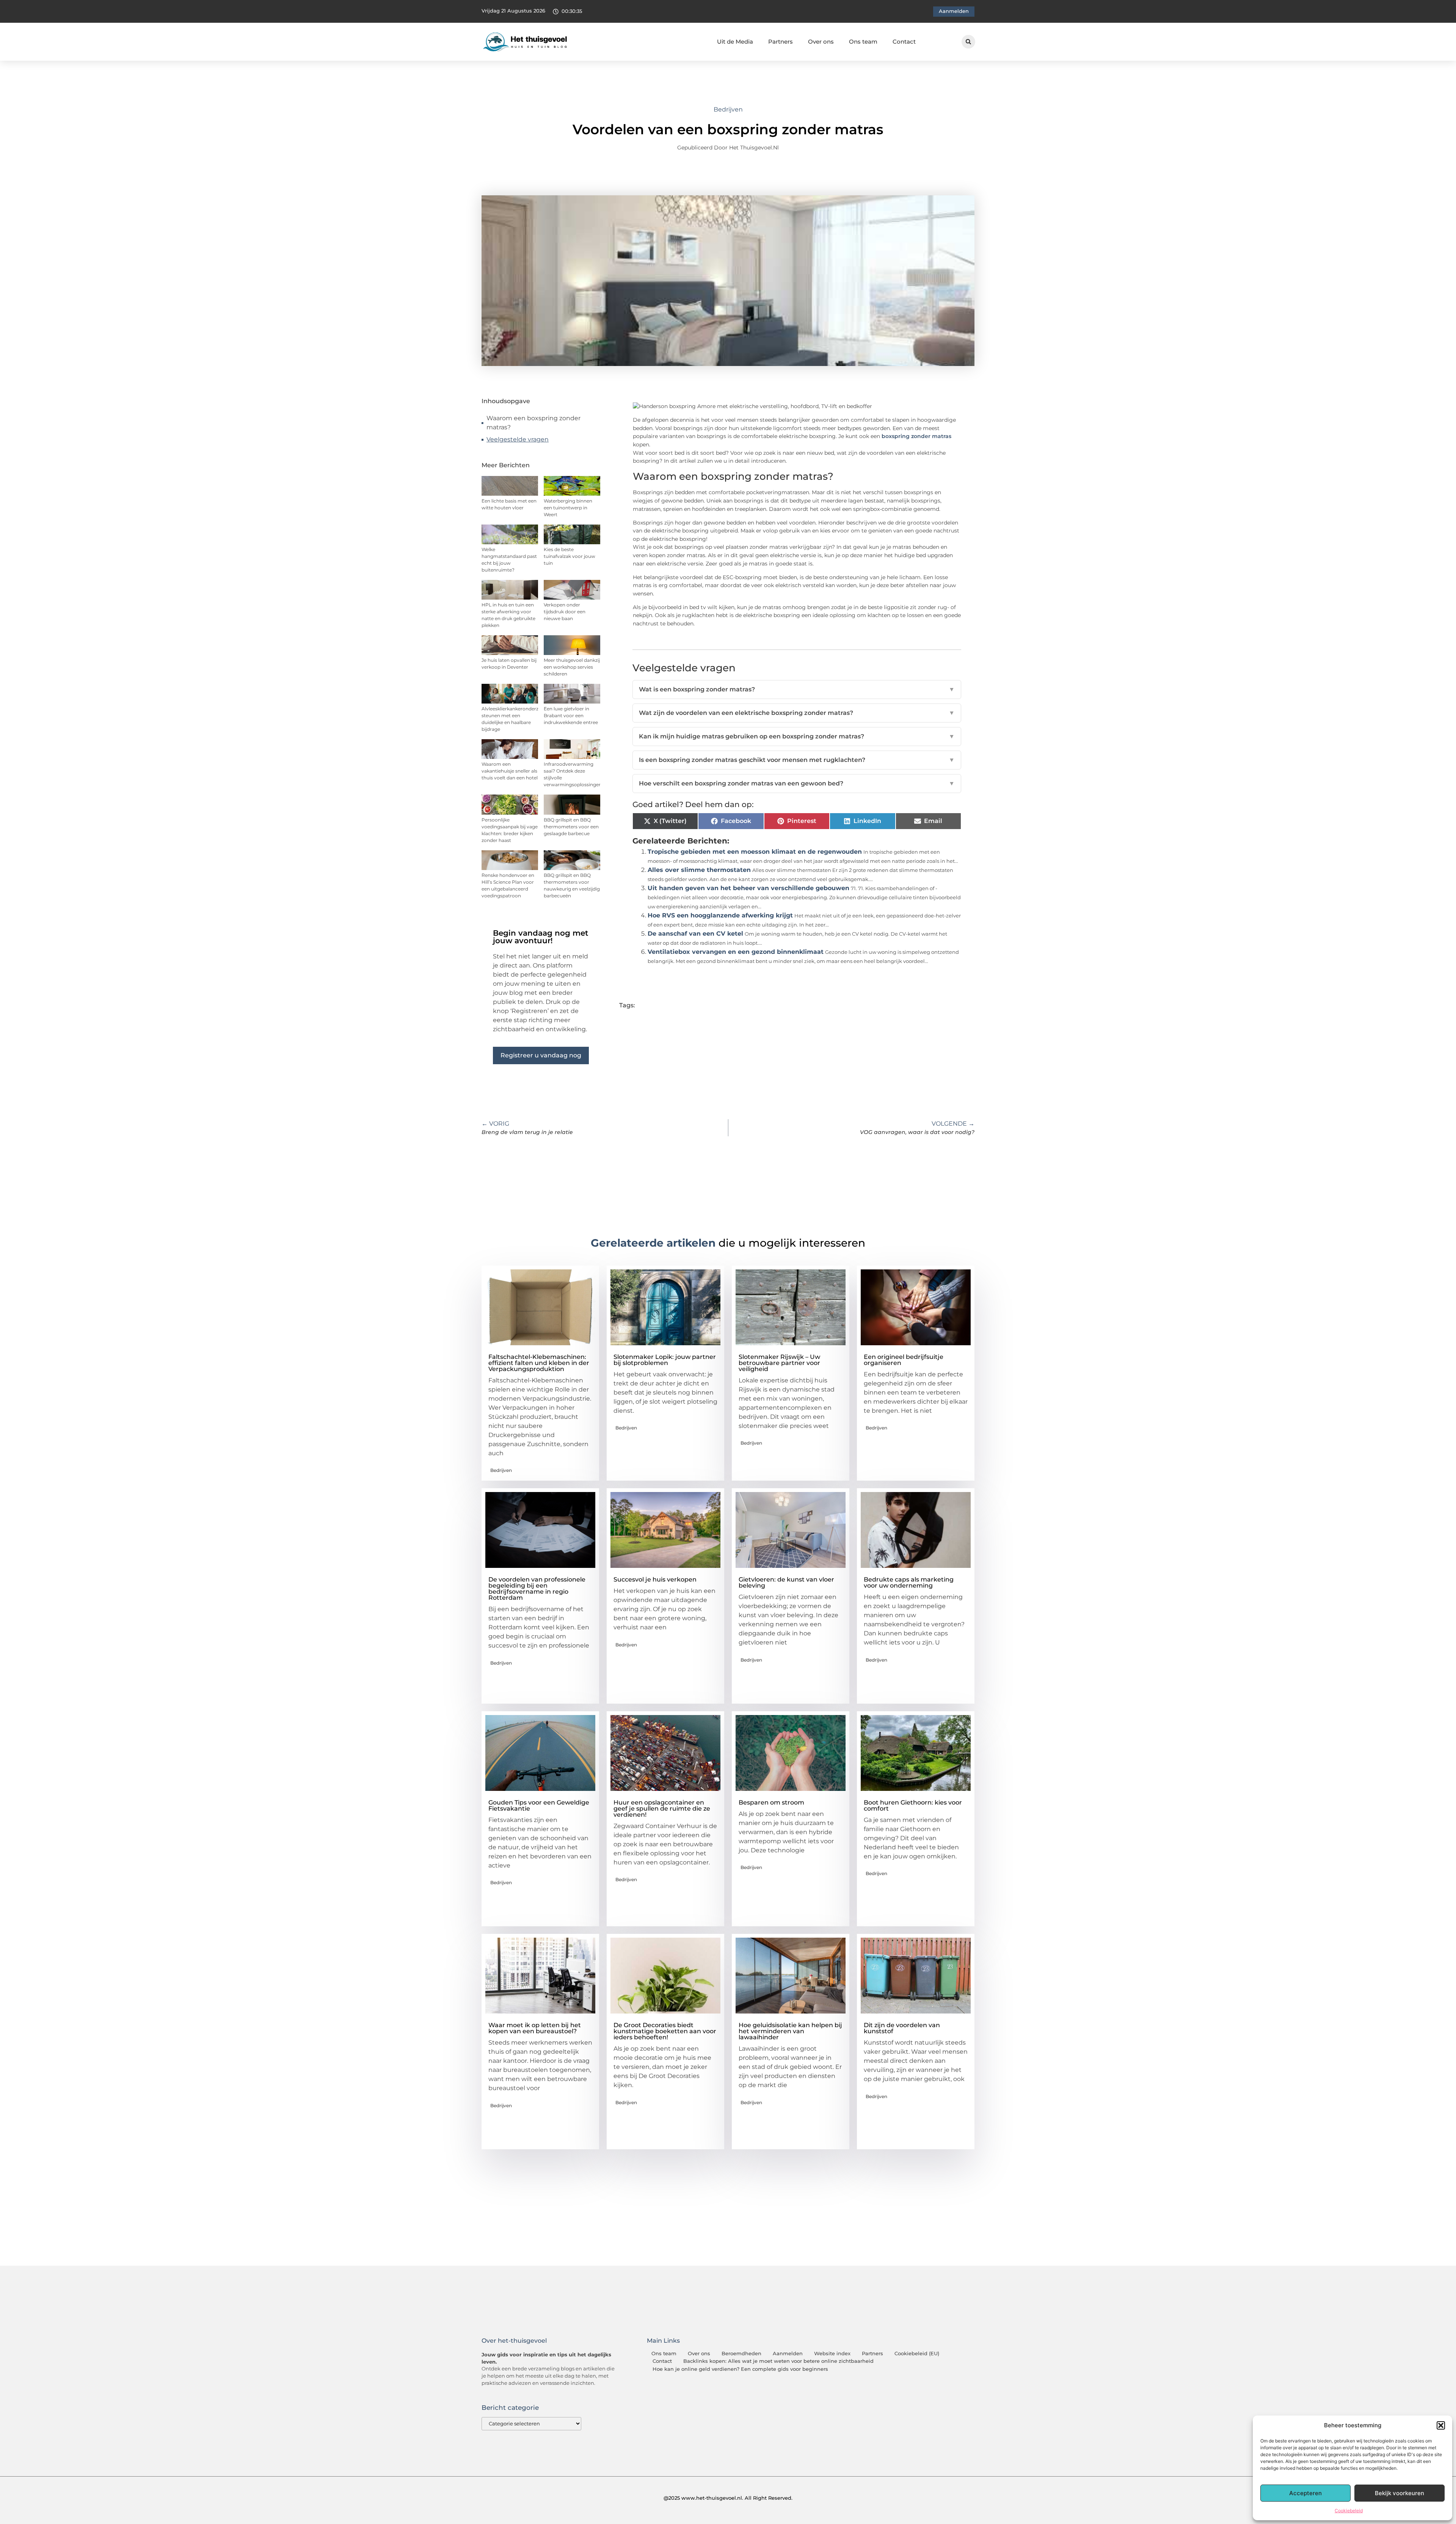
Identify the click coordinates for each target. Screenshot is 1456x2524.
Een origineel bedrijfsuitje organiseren (904, 1360)
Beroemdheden (741, 2354)
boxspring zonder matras (916, 436)
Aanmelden (788, 2354)
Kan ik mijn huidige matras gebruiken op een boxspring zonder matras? (797, 736)
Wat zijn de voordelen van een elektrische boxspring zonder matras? (797, 713)
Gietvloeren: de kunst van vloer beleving (786, 1582)
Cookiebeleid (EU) (917, 2354)
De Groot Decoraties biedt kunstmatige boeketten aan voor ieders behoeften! (665, 2031)
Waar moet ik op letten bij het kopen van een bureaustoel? (535, 2028)
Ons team (863, 42)
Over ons (821, 42)
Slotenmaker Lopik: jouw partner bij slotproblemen (665, 1360)
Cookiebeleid (1349, 2511)
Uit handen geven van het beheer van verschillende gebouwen (748, 888)
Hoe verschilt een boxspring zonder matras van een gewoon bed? (797, 783)
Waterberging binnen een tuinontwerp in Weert (568, 508)
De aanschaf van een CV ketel (695, 934)
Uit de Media (735, 42)
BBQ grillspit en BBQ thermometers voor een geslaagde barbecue (571, 827)
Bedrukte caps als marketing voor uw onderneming (909, 1582)
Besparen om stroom (771, 1802)
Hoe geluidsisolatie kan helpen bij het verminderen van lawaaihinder (790, 2031)
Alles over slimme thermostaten (699, 870)
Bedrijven (728, 109)
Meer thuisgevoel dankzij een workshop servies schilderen (572, 667)
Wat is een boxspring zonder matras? (797, 689)
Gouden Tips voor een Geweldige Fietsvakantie (539, 1805)
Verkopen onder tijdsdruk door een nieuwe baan (565, 612)
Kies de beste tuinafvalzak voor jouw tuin (570, 556)
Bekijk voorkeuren (1400, 2493)
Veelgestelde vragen (518, 439)
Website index (832, 2354)
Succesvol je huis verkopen (655, 1579)
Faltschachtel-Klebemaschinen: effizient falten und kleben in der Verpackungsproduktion (539, 1363)
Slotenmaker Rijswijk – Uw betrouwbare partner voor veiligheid (779, 1363)
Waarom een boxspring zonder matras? (533, 423)
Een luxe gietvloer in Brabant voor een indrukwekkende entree (571, 715)
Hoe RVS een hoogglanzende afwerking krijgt (720, 915)
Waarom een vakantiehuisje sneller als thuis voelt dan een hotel (510, 771)
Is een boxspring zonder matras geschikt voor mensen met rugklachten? (797, 760)
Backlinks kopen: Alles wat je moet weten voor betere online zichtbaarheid (778, 2361)
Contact (904, 42)
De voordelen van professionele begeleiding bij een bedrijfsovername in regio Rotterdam (537, 1589)
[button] (1441, 2425)
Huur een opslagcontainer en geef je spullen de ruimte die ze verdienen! (662, 1809)
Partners (781, 42)
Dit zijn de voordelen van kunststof (902, 2028)
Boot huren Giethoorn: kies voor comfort (913, 1805)
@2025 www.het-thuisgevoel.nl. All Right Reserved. (728, 2498)
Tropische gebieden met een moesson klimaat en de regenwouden (755, 852)
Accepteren (1305, 2493)
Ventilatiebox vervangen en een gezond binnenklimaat (736, 952)
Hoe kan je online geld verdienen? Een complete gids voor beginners (740, 2369)
